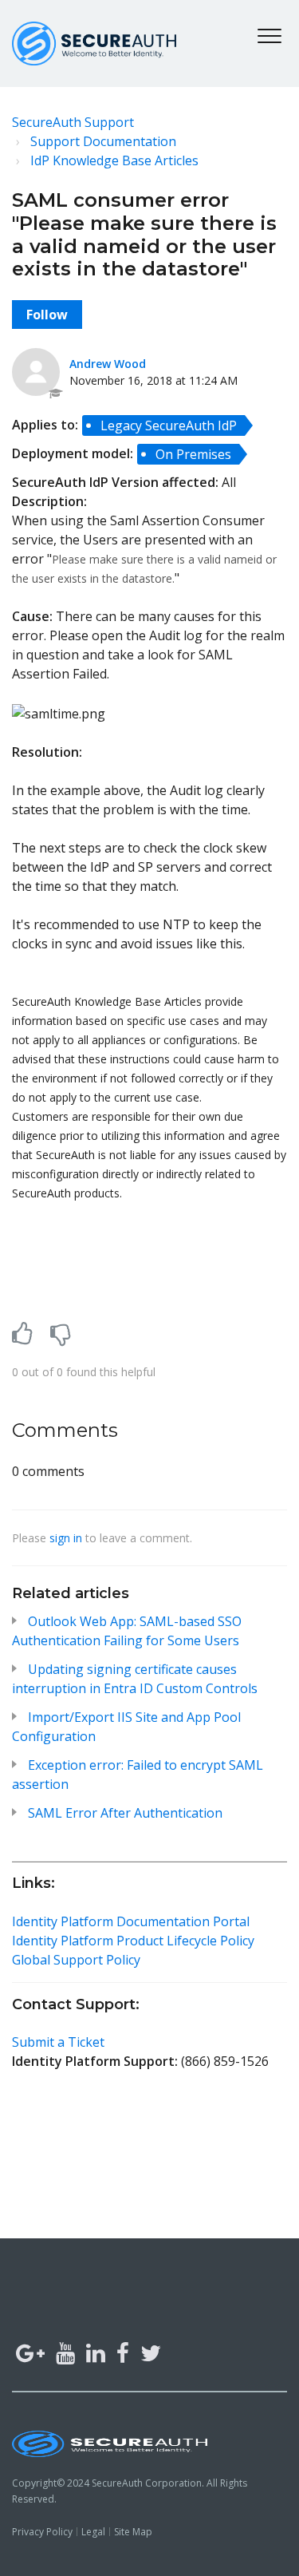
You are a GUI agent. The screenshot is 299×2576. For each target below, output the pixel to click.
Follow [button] (47, 315)
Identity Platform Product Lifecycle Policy (133, 1941)
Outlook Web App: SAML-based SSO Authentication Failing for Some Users (127, 1631)
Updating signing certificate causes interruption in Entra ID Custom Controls (135, 1679)
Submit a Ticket (58, 2042)
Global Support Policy (76, 1960)
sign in (66, 1538)
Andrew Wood (108, 364)
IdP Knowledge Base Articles (114, 160)
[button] (269, 36)
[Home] (94, 44)
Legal (93, 2532)
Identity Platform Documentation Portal (131, 1921)
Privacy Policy (42, 2532)
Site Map (133, 2532)
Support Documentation (103, 141)
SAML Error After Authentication (125, 1813)
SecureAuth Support (73, 122)
